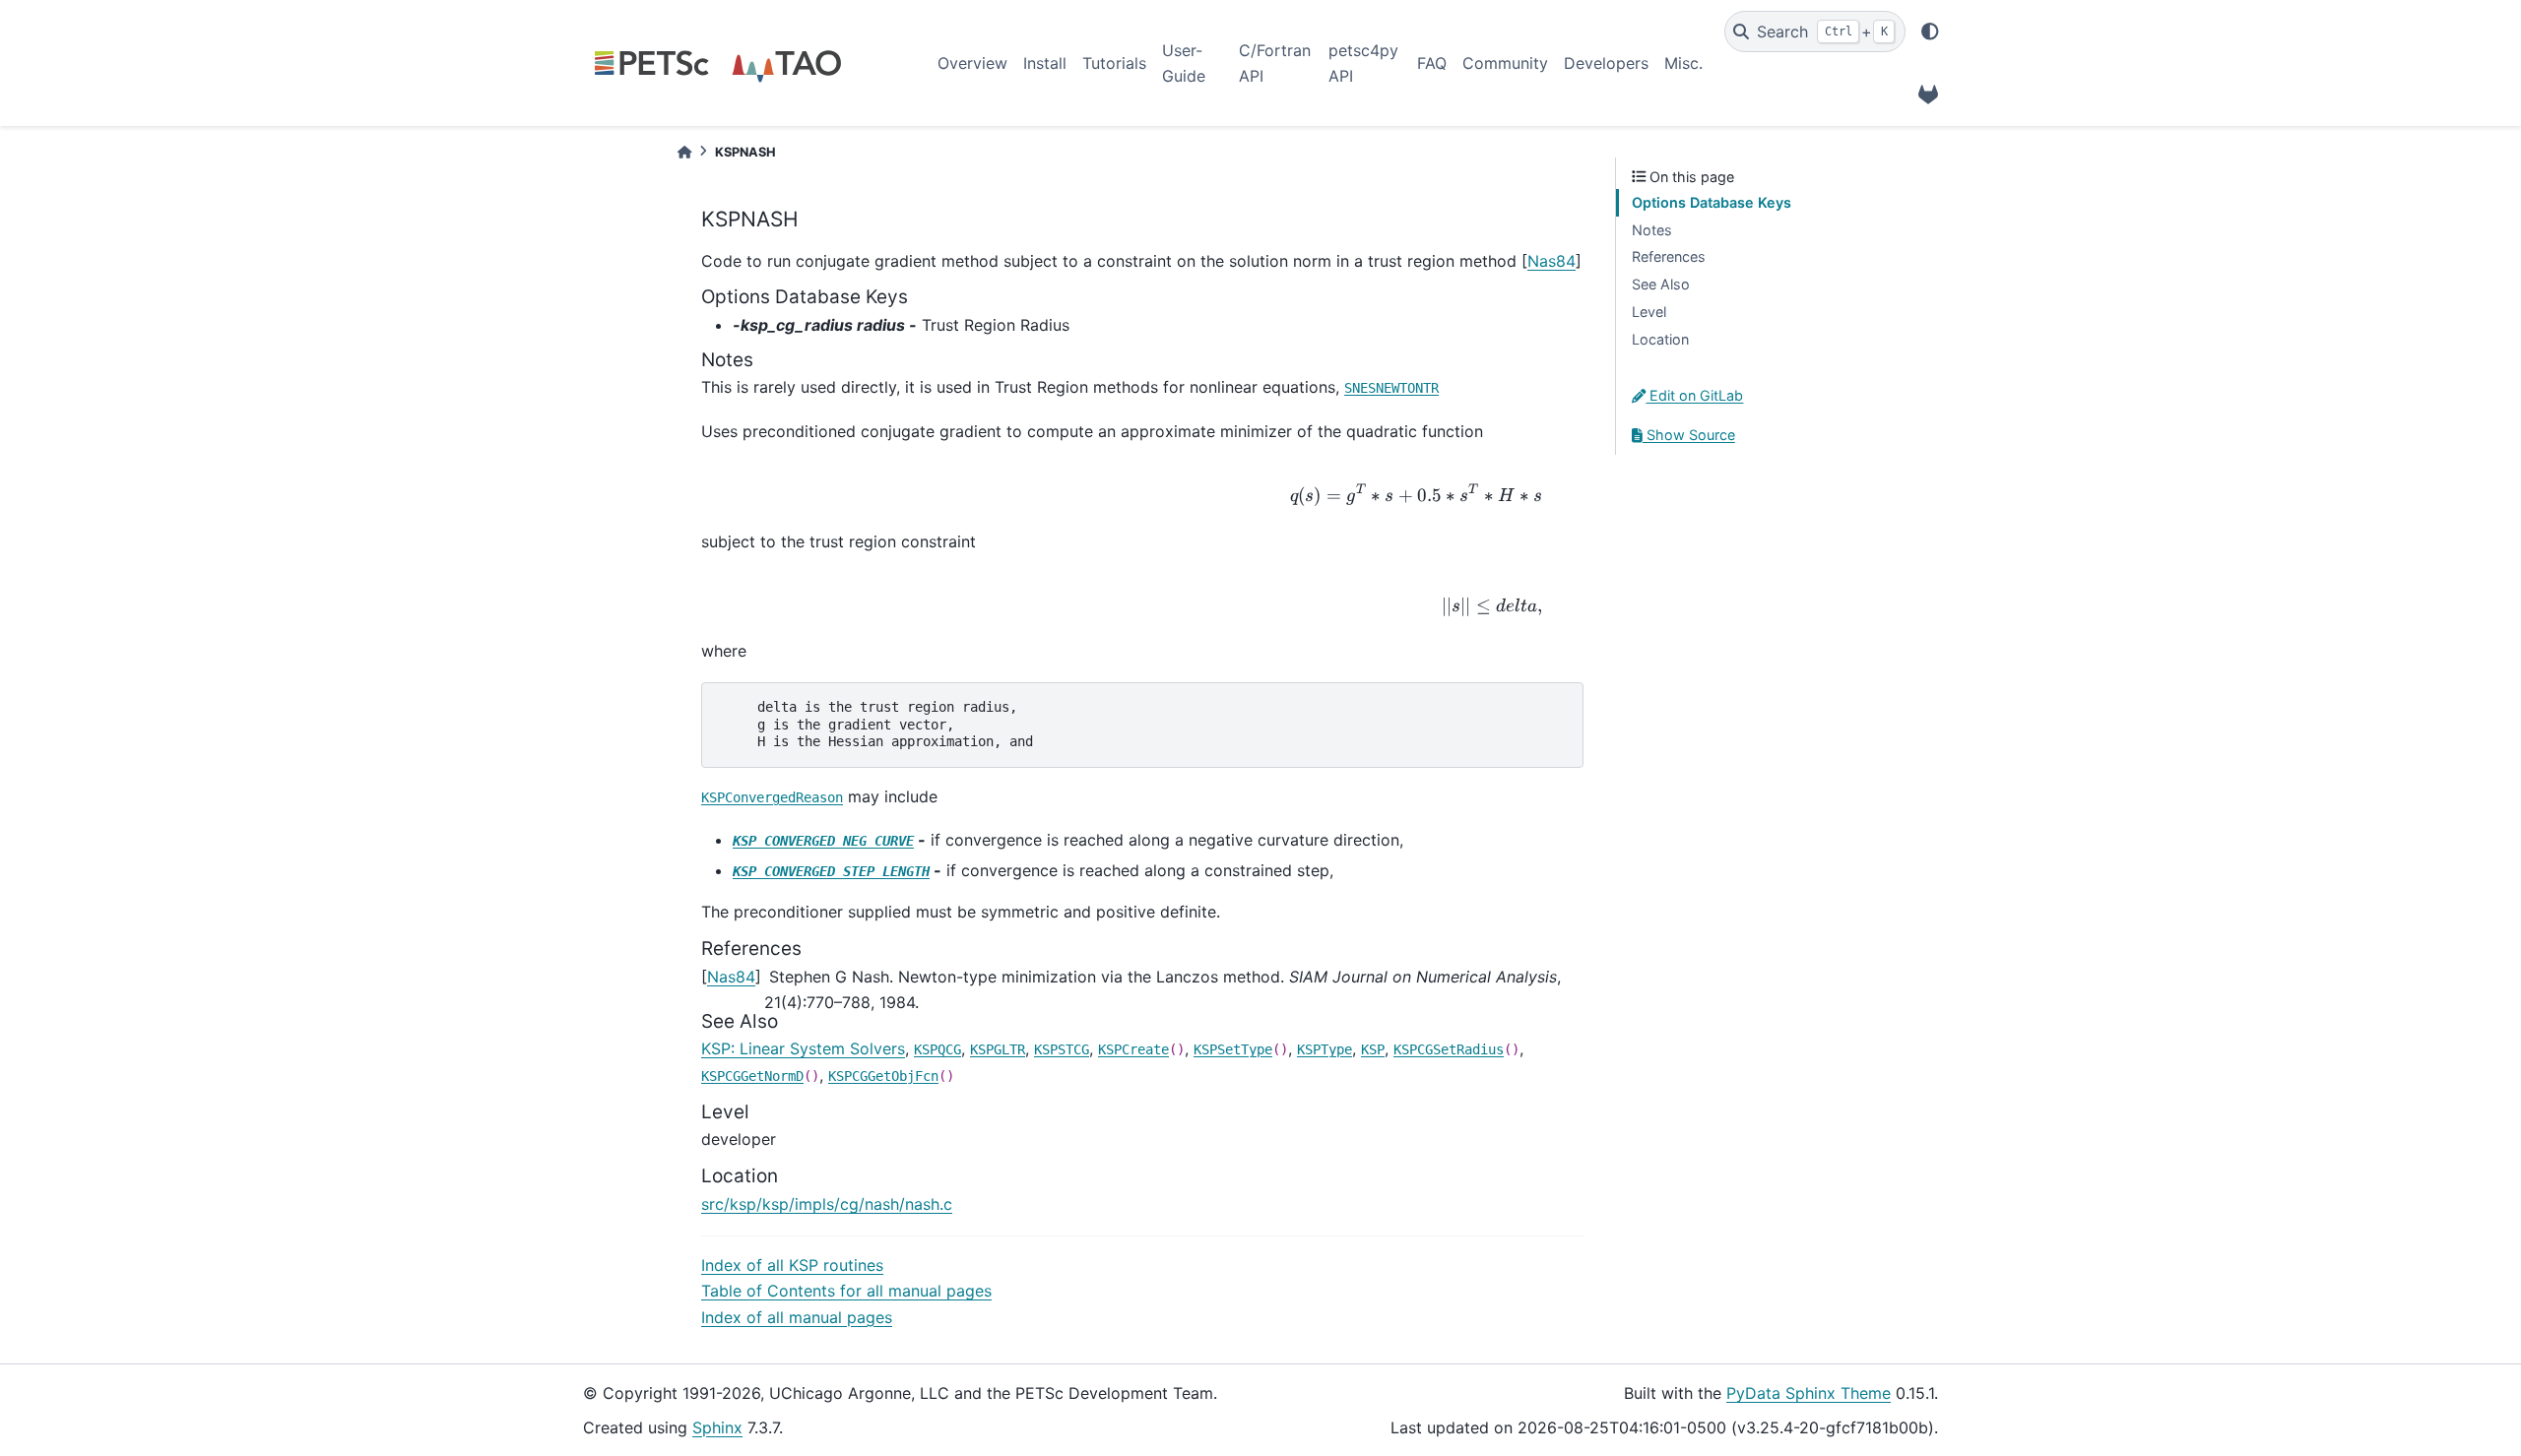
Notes (1652, 230)
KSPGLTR (998, 1049)
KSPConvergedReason (772, 797)
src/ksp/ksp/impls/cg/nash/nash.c (827, 1204)
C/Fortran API (1275, 63)
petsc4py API (1363, 63)
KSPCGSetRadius (1449, 1049)
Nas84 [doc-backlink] (731, 977)
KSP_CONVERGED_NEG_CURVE (823, 841)
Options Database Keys (1712, 202)
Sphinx (717, 1427)
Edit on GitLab (1694, 395)
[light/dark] (1930, 32)
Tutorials (1114, 63)
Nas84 (1551, 261)
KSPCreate (1133, 1049)
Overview (972, 63)
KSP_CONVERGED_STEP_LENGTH (831, 871)
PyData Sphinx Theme (1809, 1393)
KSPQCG (937, 1049)
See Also (1661, 284)
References (1669, 256)
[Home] (684, 152)
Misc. (1683, 63)
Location (1660, 339)
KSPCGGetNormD (752, 1076)
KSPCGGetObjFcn (883, 1076)
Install (1045, 63)
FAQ (1432, 63)
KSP (1373, 1049)
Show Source (1689, 435)
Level (1649, 312)
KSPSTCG (1062, 1049)
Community (1505, 63)
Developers (1606, 63)
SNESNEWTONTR (1391, 388)
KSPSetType (1233, 1049)
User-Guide (1184, 63)
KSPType (1325, 1049)
